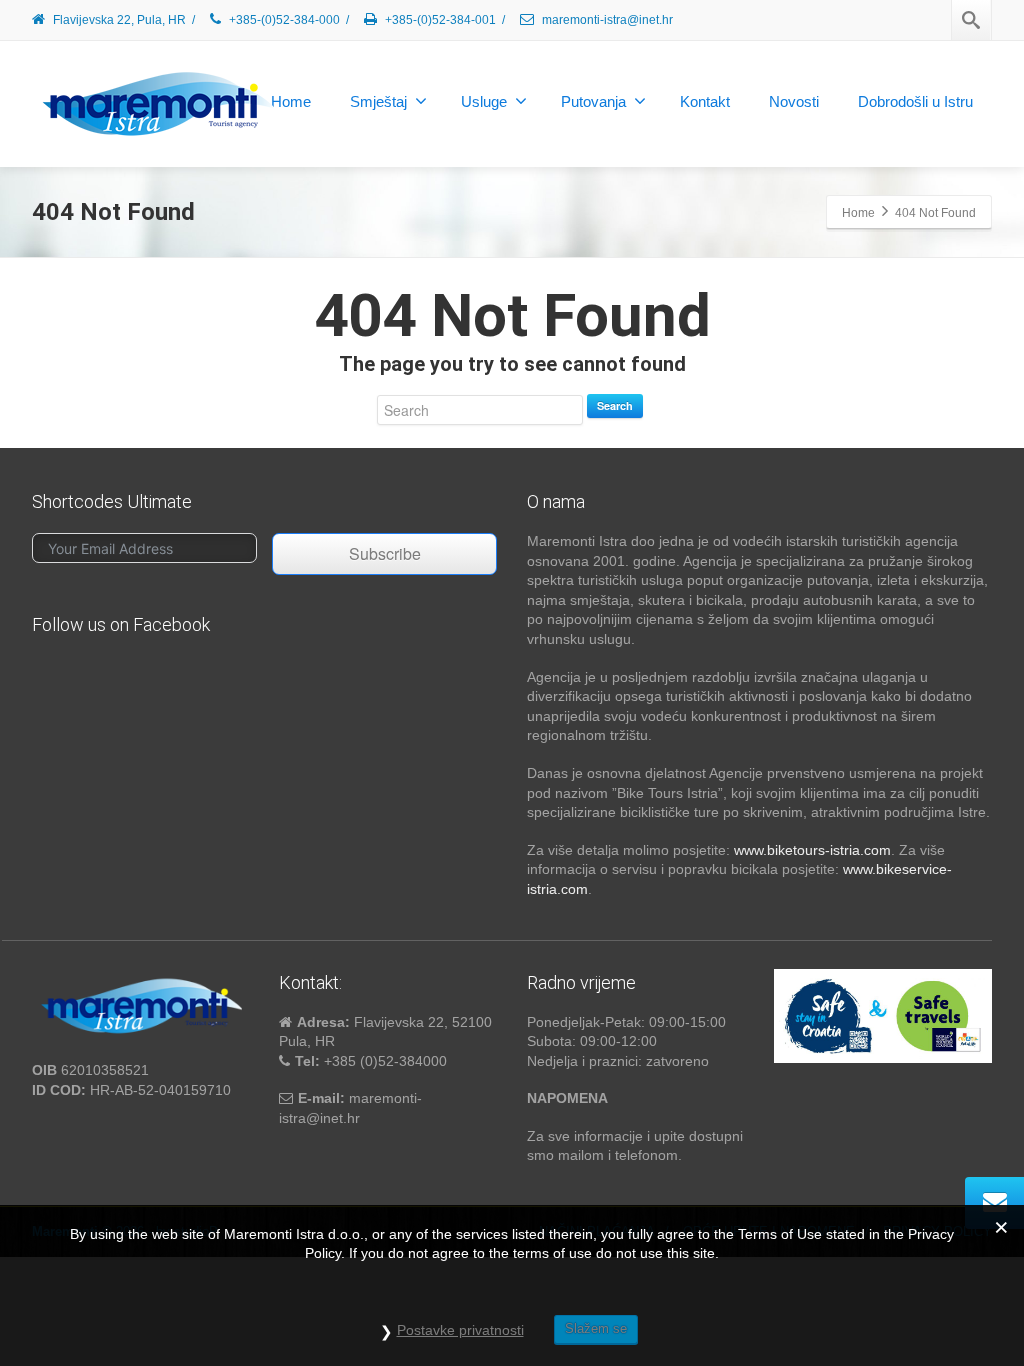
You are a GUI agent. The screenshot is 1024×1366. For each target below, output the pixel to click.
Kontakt (705, 101)
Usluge (484, 101)
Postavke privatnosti (460, 1330)
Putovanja (593, 101)
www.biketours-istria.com (812, 850)
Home (291, 101)
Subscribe (385, 553)
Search (615, 405)
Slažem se (596, 1328)
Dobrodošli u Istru (915, 101)
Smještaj (378, 101)
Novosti (794, 101)
